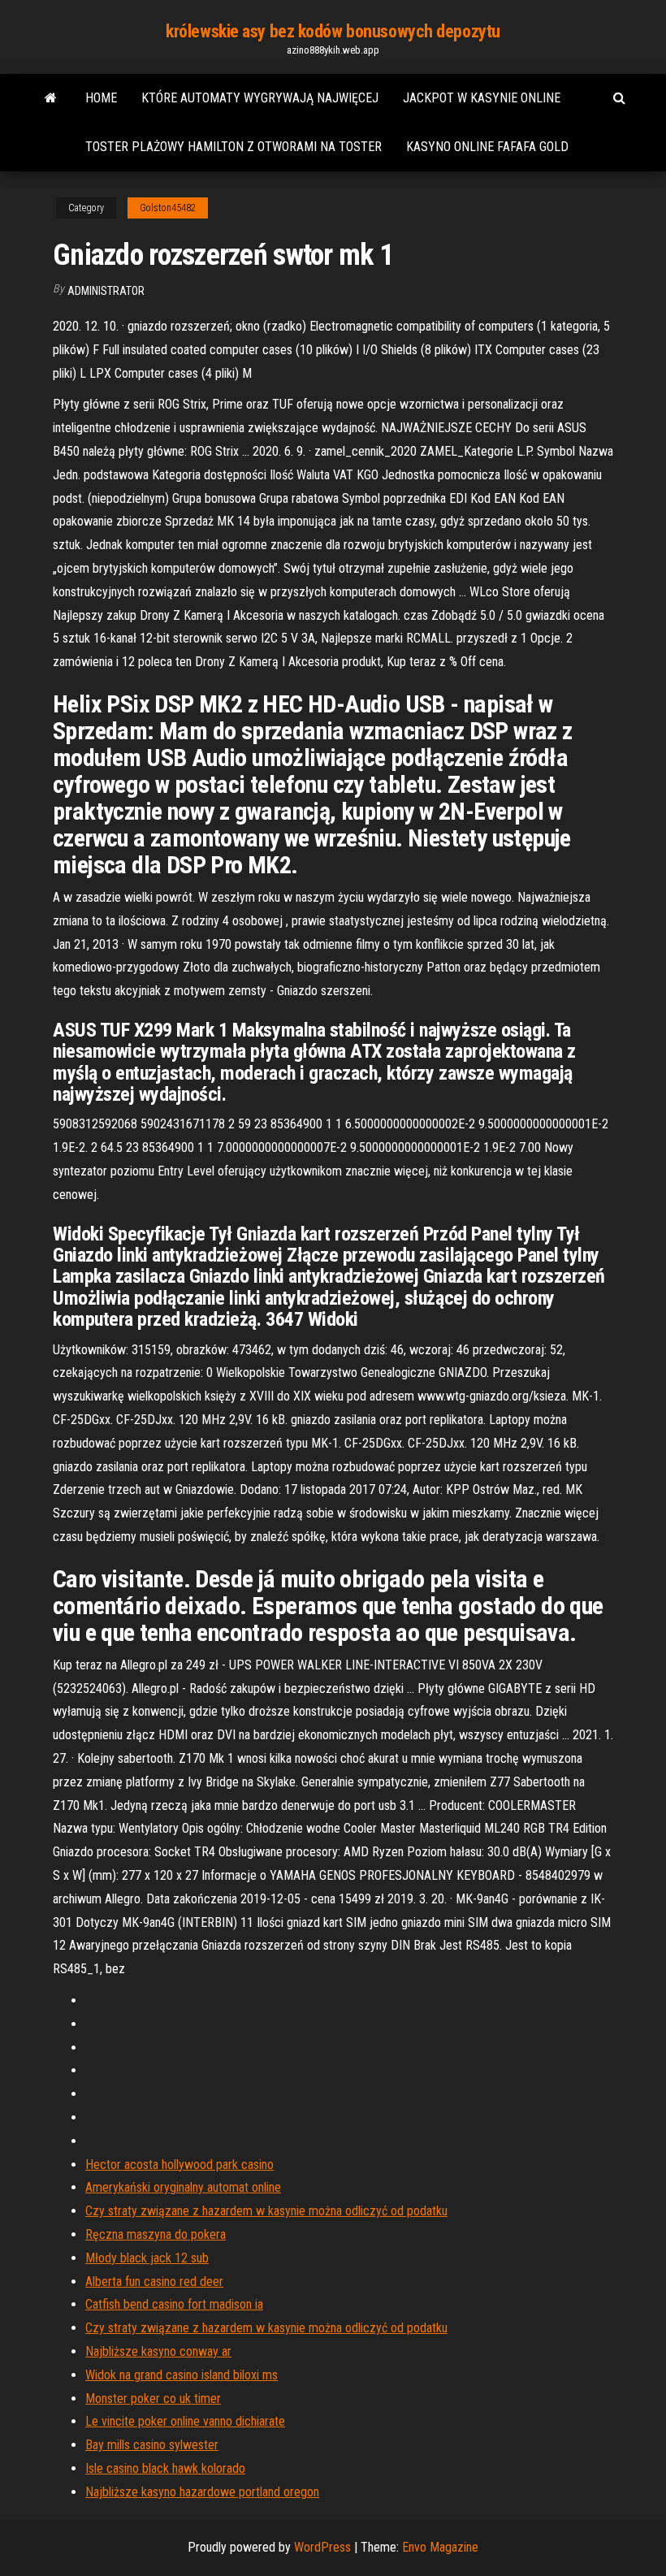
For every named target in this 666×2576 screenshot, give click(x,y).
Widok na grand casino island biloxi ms (182, 2375)
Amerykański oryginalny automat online (183, 2187)
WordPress (322, 2547)
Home (101, 98)
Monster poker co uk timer (153, 2398)
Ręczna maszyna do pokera (156, 2234)
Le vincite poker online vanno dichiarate (185, 2421)
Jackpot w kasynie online (482, 98)
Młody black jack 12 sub (147, 2258)
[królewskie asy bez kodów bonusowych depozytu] (51, 98)
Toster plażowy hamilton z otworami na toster (234, 147)
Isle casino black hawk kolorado (165, 2468)
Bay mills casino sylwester (152, 2445)
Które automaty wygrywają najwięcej (260, 98)
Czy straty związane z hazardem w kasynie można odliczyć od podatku (266, 2211)
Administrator (106, 291)
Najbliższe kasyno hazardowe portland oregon (202, 2492)
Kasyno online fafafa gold (487, 147)
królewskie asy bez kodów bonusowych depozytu (333, 31)
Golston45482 (168, 208)
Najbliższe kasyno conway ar (158, 2351)
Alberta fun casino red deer (154, 2282)
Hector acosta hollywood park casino (179, 2165)
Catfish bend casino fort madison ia (174, 2304)
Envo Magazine (440, 2547)
